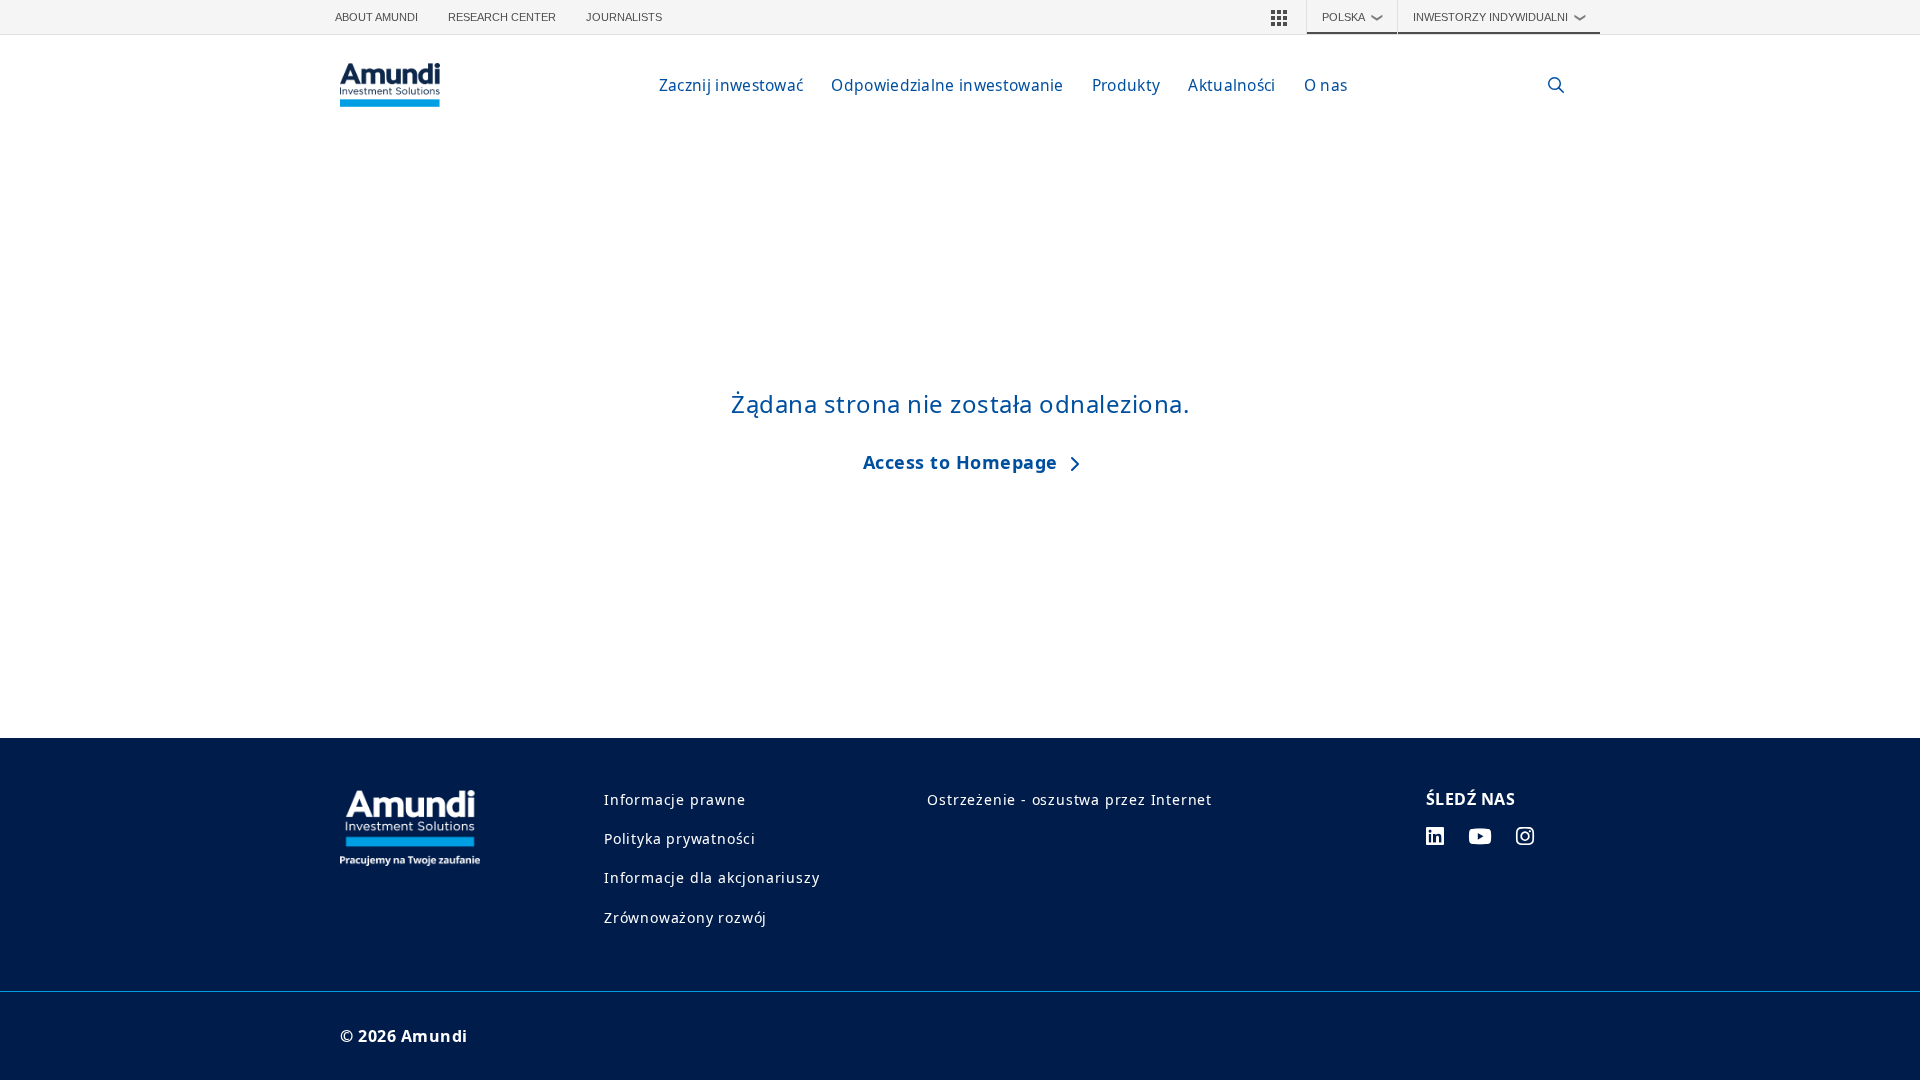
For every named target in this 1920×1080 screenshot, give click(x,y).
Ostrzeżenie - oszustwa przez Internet (1069, 799)
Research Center (502, 17)
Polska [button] (1353, 17)
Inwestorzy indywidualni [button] (1500, 17)
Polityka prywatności (680, 838)
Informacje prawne (675, 799)
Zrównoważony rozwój (685, 917)
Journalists (624, 17)
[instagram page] (1525, 836)
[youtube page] (1480, 836)
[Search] (1545, 85)
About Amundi (376, 17)
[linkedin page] (1435, 836)
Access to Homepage (960, 462)
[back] (1864, 640)
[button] (1279, 17)
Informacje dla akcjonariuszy (711, 877)
